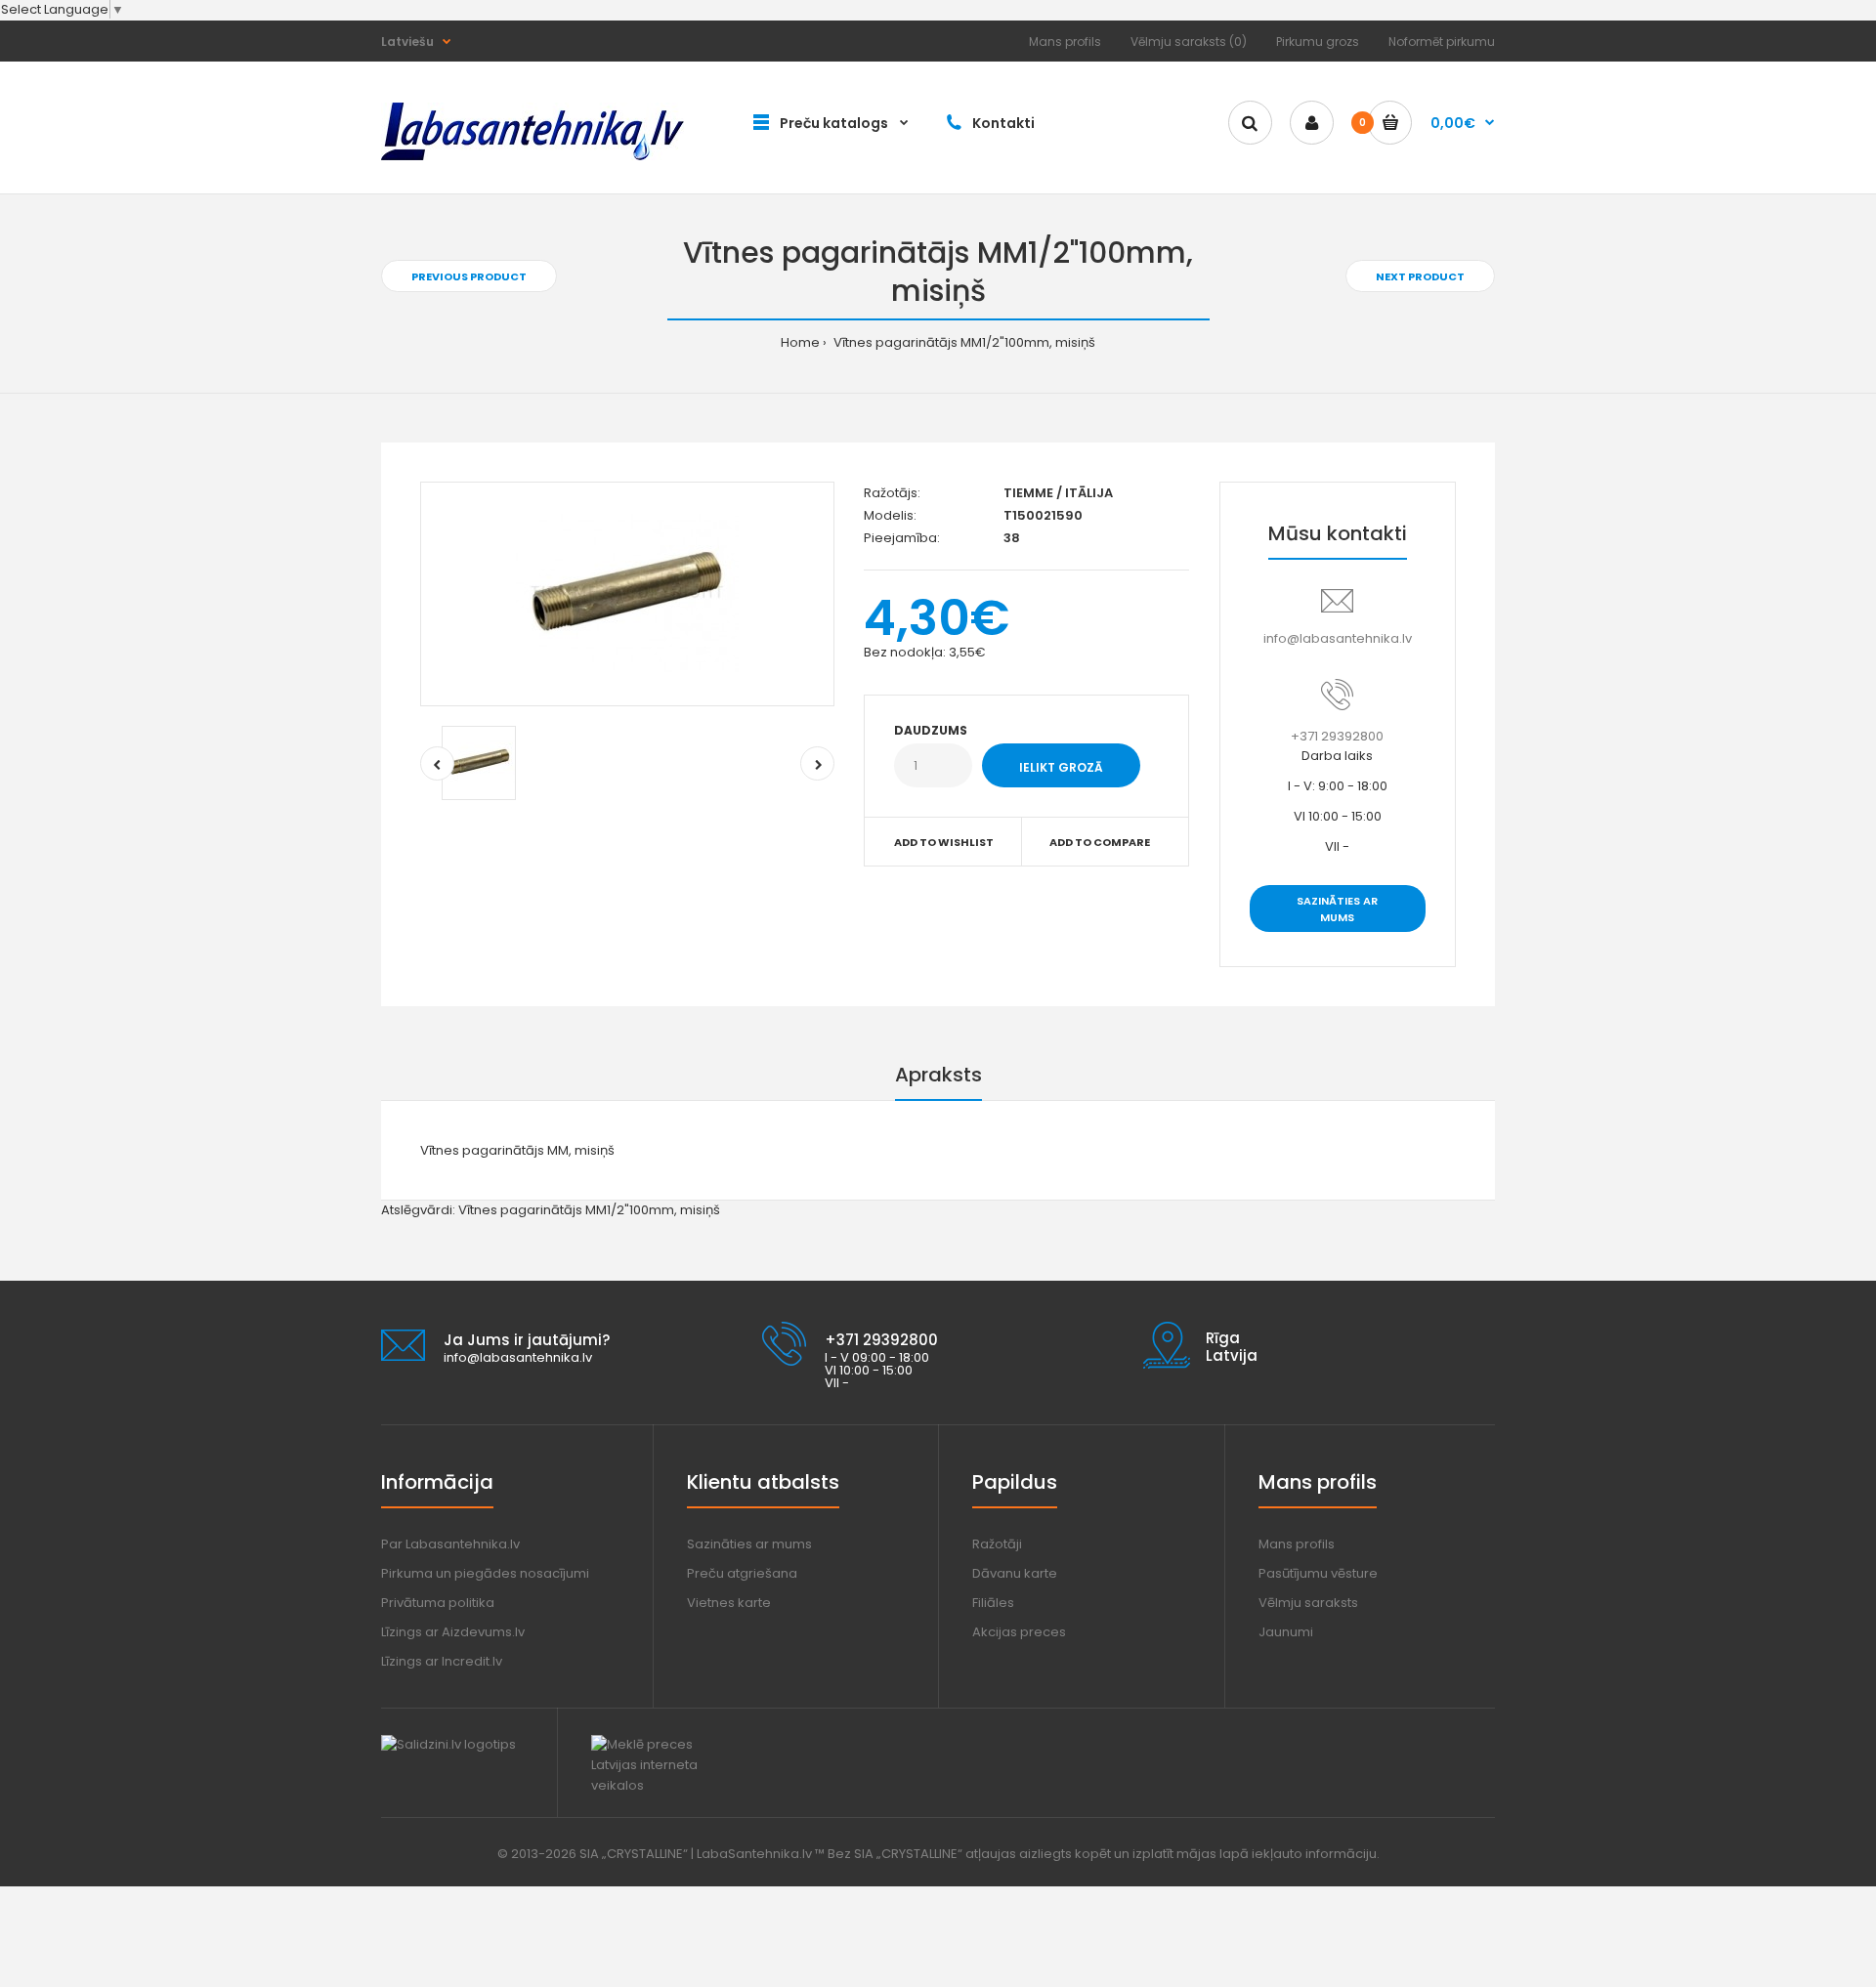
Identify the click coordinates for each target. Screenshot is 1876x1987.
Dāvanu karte (1015, 1573)
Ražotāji (997, 1544)
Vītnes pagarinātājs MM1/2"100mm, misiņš (963, 342)
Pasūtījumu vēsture (1318, 1573)
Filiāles (993, 1603)
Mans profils (1065, 42)
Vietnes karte (729, 1603)
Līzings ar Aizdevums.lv (453, 1632)
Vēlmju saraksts (1308, 1603)
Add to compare (1100, 842)
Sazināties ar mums (1337, 909)
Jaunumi (1286, 1632)
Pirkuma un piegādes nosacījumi (485, 1573)
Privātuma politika (438, 1603)
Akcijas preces (1019, 1632)
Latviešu (407, 42)
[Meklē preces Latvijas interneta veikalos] (662, 1785)
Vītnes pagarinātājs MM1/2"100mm (566, 1210)
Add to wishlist (944, 842)
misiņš (700, 1210)
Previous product (469, 276)
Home (800, 342)
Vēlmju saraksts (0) (1189, 42)
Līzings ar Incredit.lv (442, 1661)
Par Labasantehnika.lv (450, 1544)
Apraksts (938, 1075)
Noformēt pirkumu (1442, 42)
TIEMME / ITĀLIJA (1058, 493)
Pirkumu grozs (1318, 42)
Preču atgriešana (742, 1573)
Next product (1420, 276)
